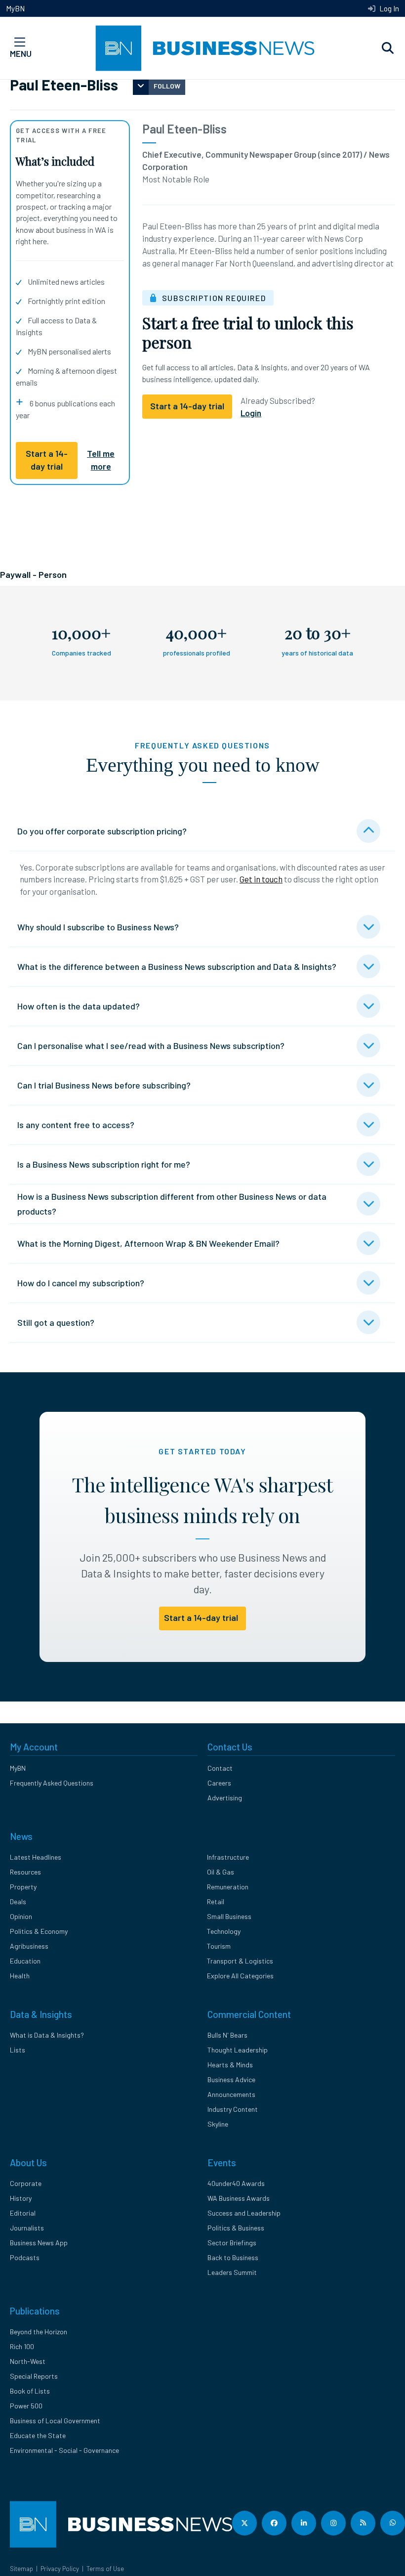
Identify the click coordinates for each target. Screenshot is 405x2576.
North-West (28, 2361)
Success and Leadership (244, 2213)
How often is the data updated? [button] (79, 1006)
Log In (388, 8)
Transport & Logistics (240, 1961)
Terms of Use (105, 2569)
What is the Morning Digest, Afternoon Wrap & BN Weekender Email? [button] (148, 1243)
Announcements (231, 2094)
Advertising (225, 1798)
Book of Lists (30, 2391)
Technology (224, 1931)
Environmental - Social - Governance (64, 2450)
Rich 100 (22, 2346)
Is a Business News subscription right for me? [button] (104, 1164)
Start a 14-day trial (47, 460)
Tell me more (101, 460)
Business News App (39, 2243)
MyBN (15, 8)
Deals (18, 1901)
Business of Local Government (55, 2421)
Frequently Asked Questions (52, 1783)
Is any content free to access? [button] (76, 1125)
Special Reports (34, 2376)
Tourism (219, 1946)
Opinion (21, 1916)
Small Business (229, 1916)
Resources (25, 1872)
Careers (219, 1783)
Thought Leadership (238, 2050)
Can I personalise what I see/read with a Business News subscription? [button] (151, 1046)
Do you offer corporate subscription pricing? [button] (102, 831)
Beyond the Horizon (39, 2332)
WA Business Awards (239, 2198)
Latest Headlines (36, 1857)
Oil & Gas (221, 1872)
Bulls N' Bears (227, 2035)
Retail (216, 1901)
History (21, 2198)
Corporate (26, 2183)
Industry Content (233, 2109)
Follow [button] (167, 86)
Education (25, 1961)
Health (20, 1976)
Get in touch (261, 879)
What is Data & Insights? (47, 2035)
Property (23, 1887)
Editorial (23, 2213)
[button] (388, 48)
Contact (220, 1768)
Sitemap (21, 2569)
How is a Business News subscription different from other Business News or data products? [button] (172, 1204)
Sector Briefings (232, 2243)
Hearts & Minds (230, 2065)
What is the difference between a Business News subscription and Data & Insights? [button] (177, 966)
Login (251, 413)
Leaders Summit (232, 2272)
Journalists (27, 2228)
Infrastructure (228, 1857)
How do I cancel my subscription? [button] (81, 1283)
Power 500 (26, 2406)
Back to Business (233, 2257)
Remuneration (228, 1887)
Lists (18, 2050)
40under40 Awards (236, 2183)
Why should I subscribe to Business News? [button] (98, 927)
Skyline (218, 2124)
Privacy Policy (60, 2569)
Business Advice (231, 2079)
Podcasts (25, 2257)
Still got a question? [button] (56, 1322)
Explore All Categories (240, 1976)
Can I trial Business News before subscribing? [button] (104, 1085)
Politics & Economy (39, 1931)
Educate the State (38, 2435)
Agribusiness (29, 1946)
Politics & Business (236, 2228)
